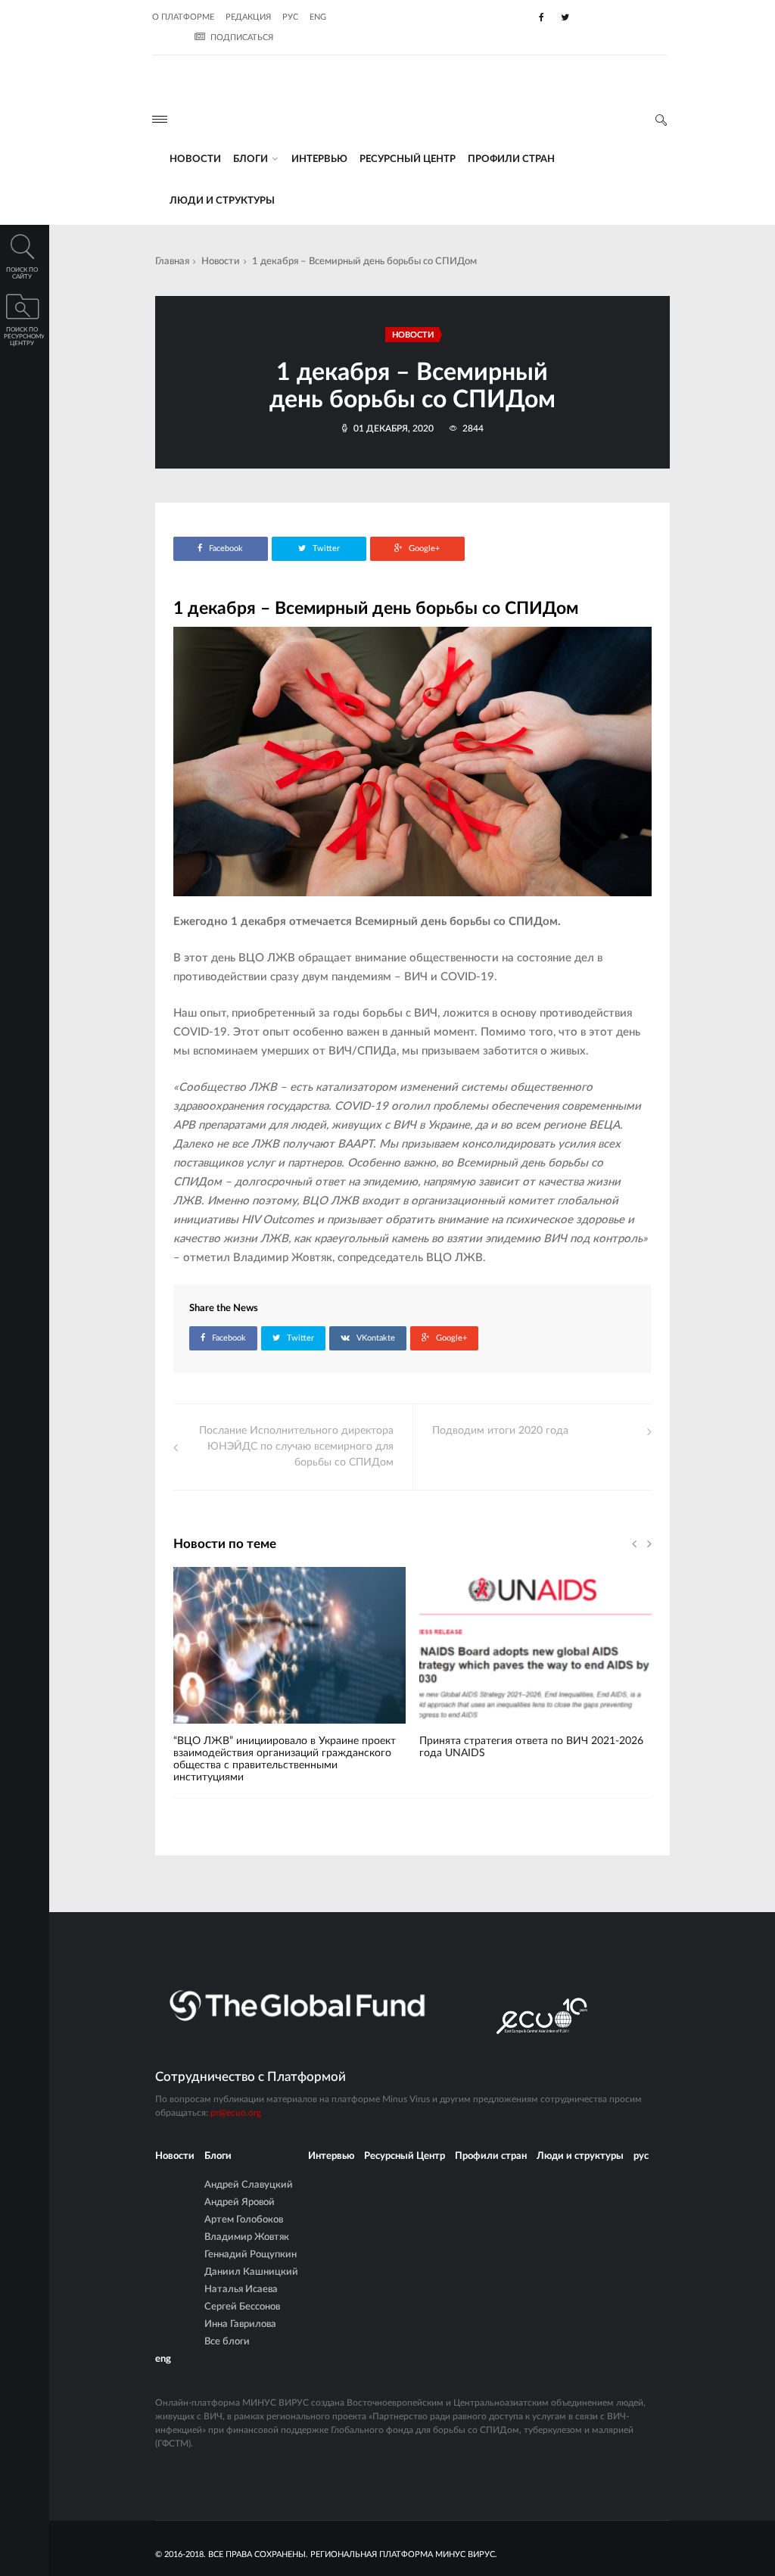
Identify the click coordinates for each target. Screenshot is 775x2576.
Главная (172, 262)
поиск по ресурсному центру (24, 337)
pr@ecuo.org (236, 2113)
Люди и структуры (222, 201)
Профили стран (511, 159)
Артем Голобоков (244, 2220)
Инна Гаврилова (240, 2324)
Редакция (248, 17)
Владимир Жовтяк (247, 2237)
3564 (455, 1729)
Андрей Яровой (240, 2202)
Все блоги (227, 2342)
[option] (289, 1682)
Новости (195, 159)
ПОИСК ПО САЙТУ (22, 274)
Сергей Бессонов (242, 2307)
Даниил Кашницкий (251, 2272)
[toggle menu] (160, 119)
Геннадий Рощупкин (251, 2255)
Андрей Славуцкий (249, 2185)
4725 (209, 1729)
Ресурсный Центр (408, 159)
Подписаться (242, 37)
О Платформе (183, 17)
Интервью (319, 159)
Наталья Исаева (241, 2289)
